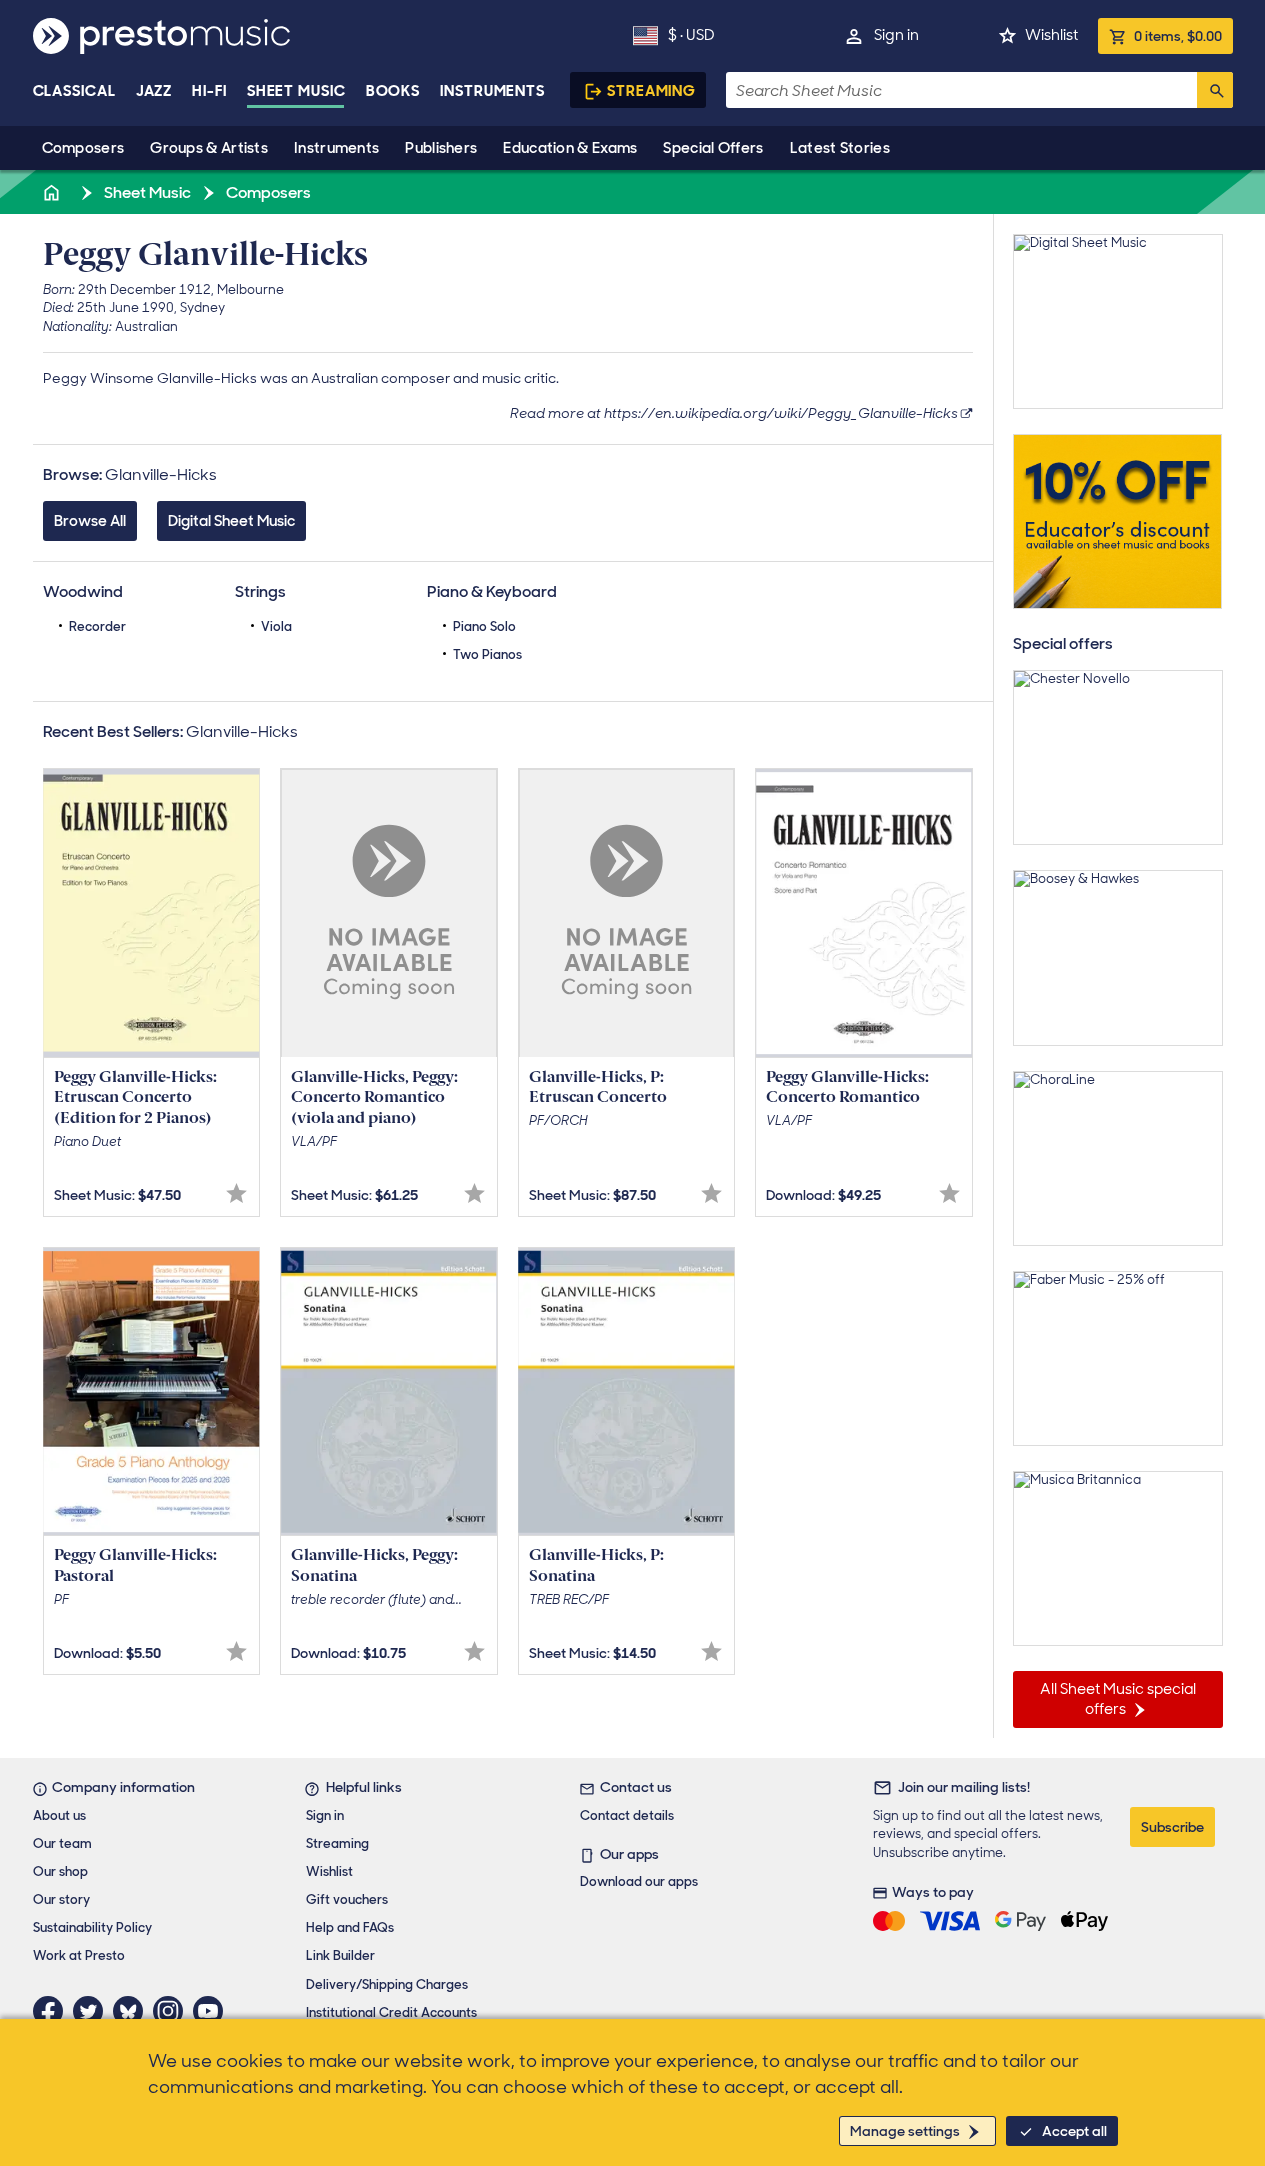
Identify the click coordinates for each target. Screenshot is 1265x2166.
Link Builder (340, 1955)
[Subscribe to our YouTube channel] (213, 2011)
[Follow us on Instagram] (173, 2011)
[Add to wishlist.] (236, 1193)
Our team (62, 1843)
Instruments (336, 148)
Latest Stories (840, 148)
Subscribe (1172, 1827)
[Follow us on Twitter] (93, 2011)
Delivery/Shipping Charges (387, 1984)
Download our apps (639, 1881)
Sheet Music (296, 91)
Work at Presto (79, 1955)
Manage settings (905, 2131)
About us (59, 1815)
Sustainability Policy (92, 1927)
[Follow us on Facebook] (53, 2011)
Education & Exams (570, 148)
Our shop (60, 1871)
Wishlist (1051, 35)
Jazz (154, 91)
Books (393, 91)
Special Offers (713, 148)
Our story (61, 1899)
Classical (74, 91)
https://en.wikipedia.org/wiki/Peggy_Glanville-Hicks (781, 413)
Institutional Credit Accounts (391, 2012)
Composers (83, 148)
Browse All (90, 521)
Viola (276, 626)
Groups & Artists (209, 148)
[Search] (1215, 90)
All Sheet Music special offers (1118, 1699)
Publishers (441, 148)
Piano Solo (484, 626)
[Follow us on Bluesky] (133, 2011)
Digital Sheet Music (231, 521)
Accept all (1074, 2131)
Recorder (97, 626)
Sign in (896, 35)
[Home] (54, 192)
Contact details (627, 1815)
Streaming (651, 91)
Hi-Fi (209, 91)
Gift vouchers (347, 1899)
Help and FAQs (350, 1927)
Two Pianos (487, 654)
